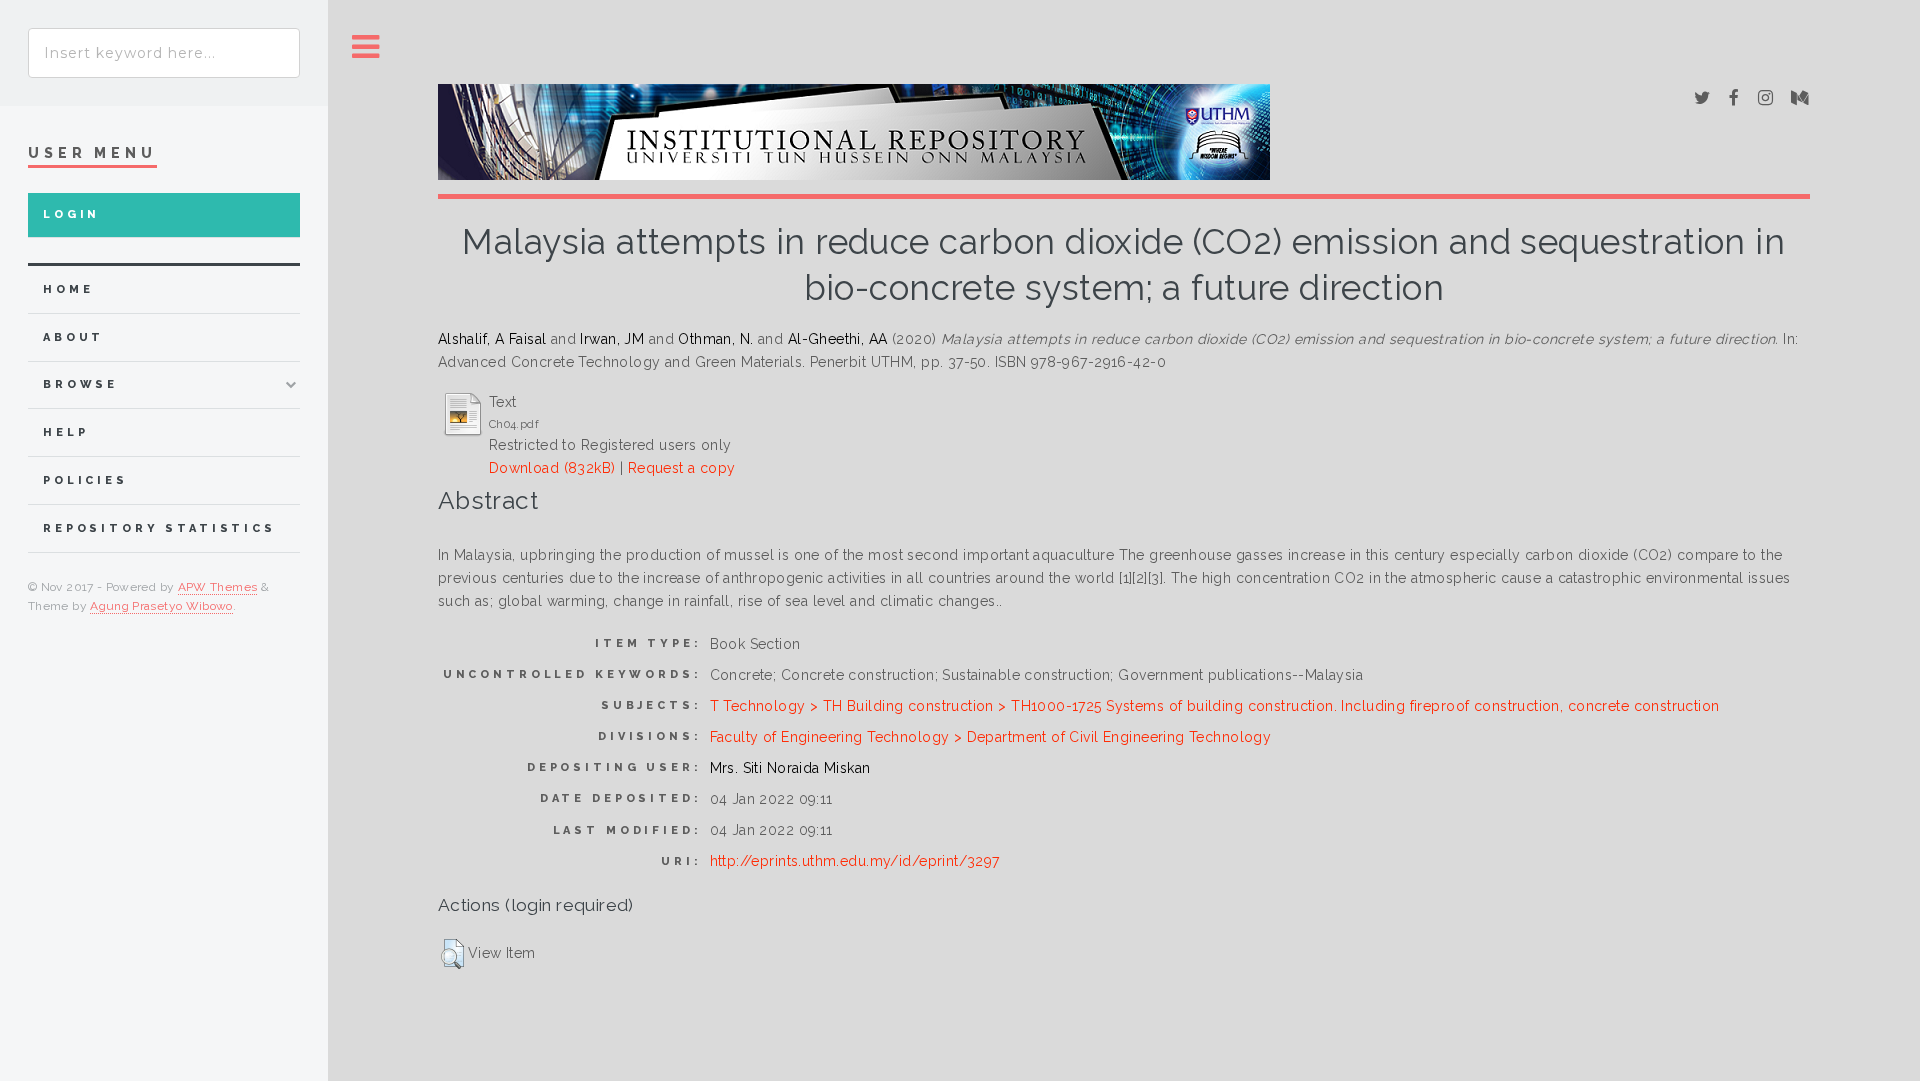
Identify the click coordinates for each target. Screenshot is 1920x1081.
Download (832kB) (552, 468)
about (73, 337)
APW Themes (218, 587)
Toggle (366, 47)
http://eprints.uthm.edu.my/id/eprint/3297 (855, 861)
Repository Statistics (159, 528)
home (68, 289)
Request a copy (682, 468)
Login (71, 214)
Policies (85, 480)
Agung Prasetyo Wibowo (161, 606)
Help (65, 432)
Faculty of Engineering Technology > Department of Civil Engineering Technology (991, 737)
